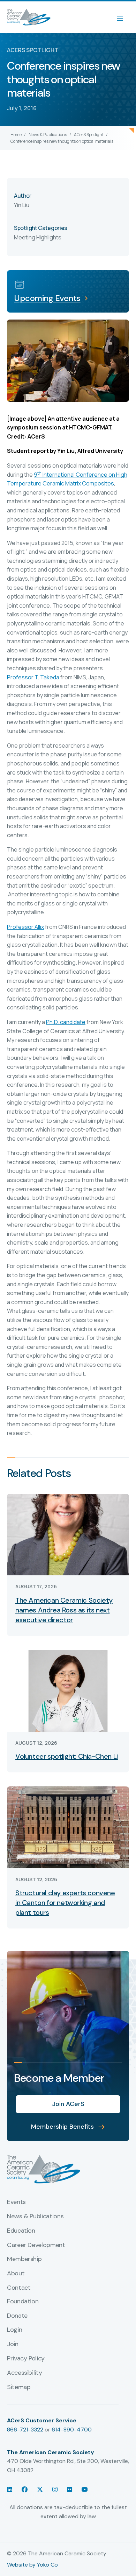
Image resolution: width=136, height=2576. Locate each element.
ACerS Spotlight (89, 135)
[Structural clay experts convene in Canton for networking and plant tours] (68, 1827)
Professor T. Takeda (33, 677)
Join (13, 2344)
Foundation (23, 2302)
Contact (19, 2288)
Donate (17, 2316)
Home (16, 135)
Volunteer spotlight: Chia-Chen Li (67, 1756)
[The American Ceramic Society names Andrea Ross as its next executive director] (68, 1534)
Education (21, 2231)
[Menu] (123, 17)
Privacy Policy (26, 2359)
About (16, 2274)
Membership (24, 2259)
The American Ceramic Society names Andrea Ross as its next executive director (64, 1610)
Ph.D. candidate (66, 1022)
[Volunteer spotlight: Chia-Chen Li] (68, 1690)
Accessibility (24, 2373)
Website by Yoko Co (32, 2565)
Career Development (36, 2245)
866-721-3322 (25, 2430)
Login (14, 2330)
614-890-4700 (72, 2430)
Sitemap (19, 2387)
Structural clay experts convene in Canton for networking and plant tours (65, 1903)
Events (16, 2202)
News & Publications (48, 135)
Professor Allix (25, 927)
